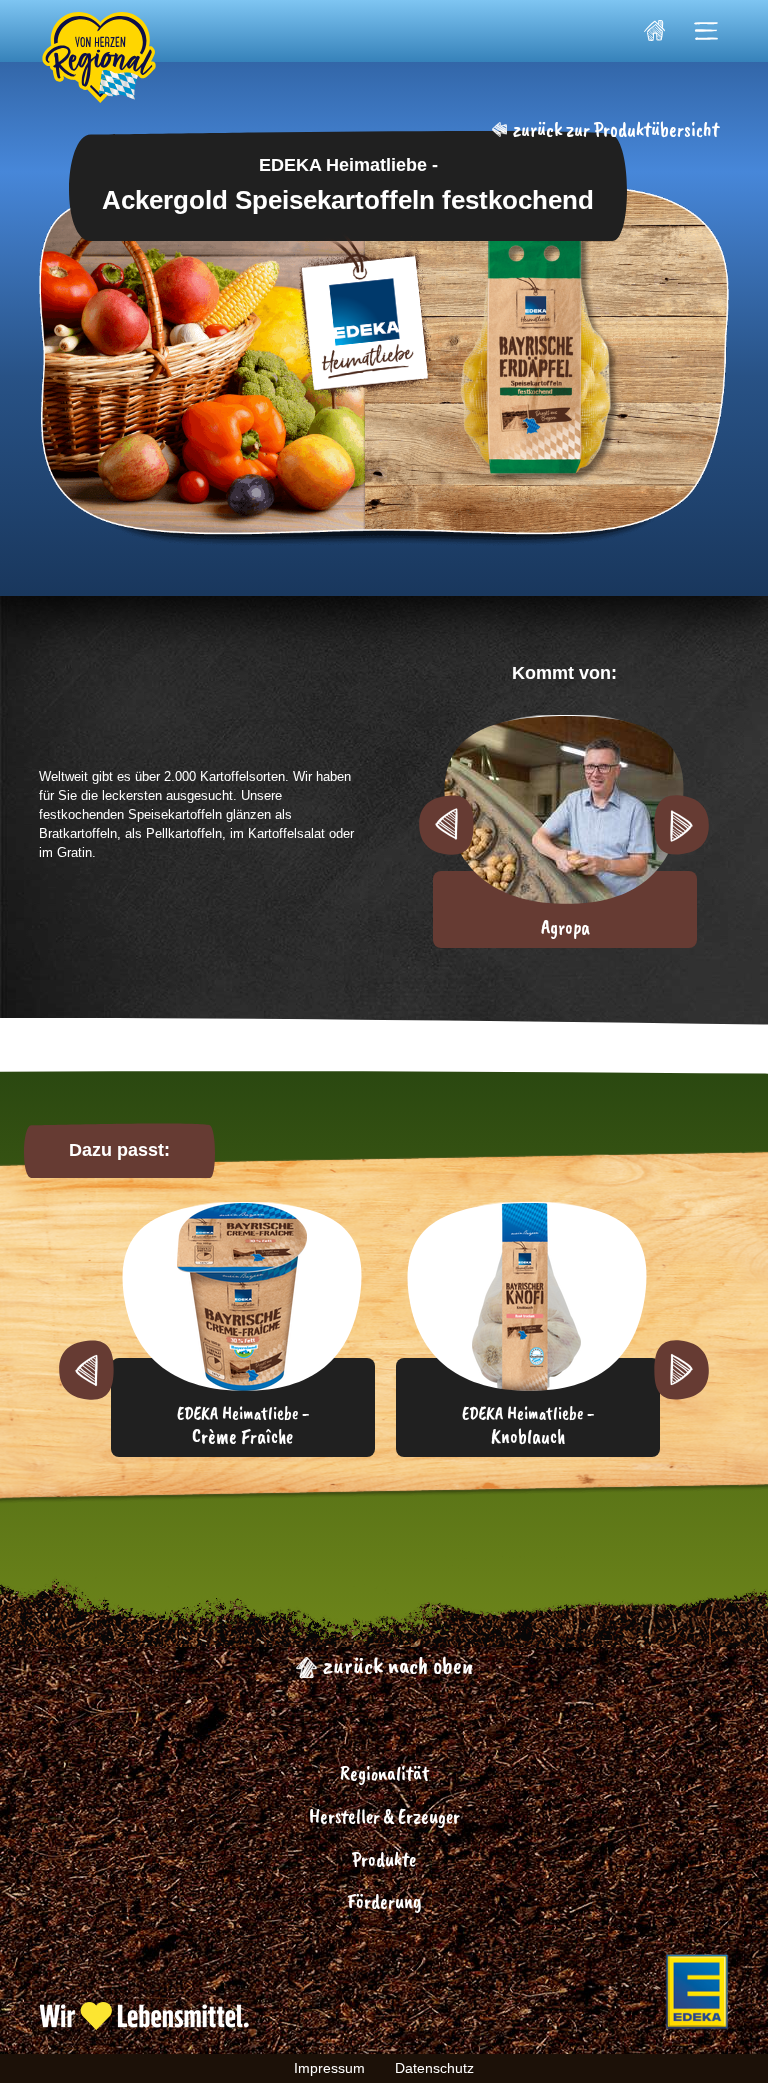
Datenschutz (434, 2068)
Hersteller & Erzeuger (384, 1816)
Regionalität (384, 1773)
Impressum (329, 2068)
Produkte (384, 1859)
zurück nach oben (395, 1665)
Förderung (384, 1901)
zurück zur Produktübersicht (614, 129)
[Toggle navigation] (706, 31)
